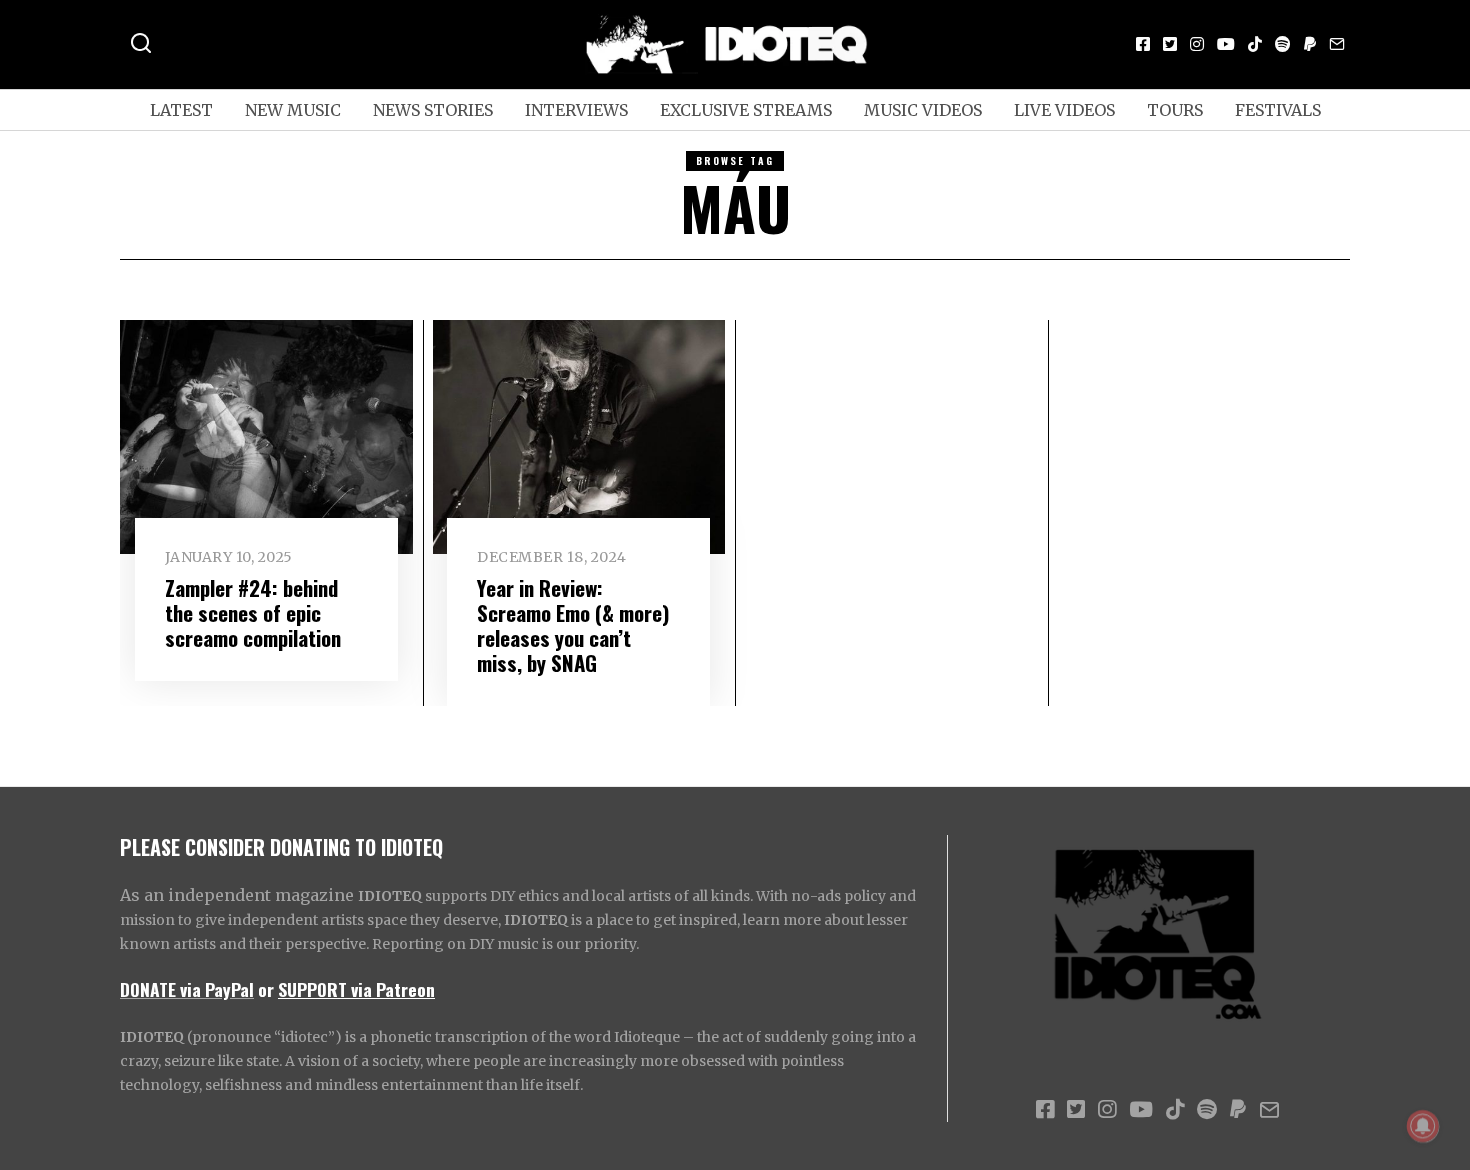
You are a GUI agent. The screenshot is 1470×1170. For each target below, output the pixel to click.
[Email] (1337, 44)
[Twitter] (1170, 44)
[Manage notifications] (1423, 1126)
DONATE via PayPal (187, 989)
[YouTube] (1226, 44)
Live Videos (1064, 110)
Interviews (576, 110)
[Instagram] (1197, 44)
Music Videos (923, 110)
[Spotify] (1283, 44)
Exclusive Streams (746, 110)
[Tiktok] (1255, 44)
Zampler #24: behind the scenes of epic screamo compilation (253, 612)
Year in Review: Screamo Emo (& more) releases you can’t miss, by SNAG (573, 625)
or (266, 989)
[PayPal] (1310, 44)
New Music (293, 110)
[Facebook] (1143, 44)
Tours (1175, 110)
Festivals (1278, 110)
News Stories (433, 110)
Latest (181, 110)
